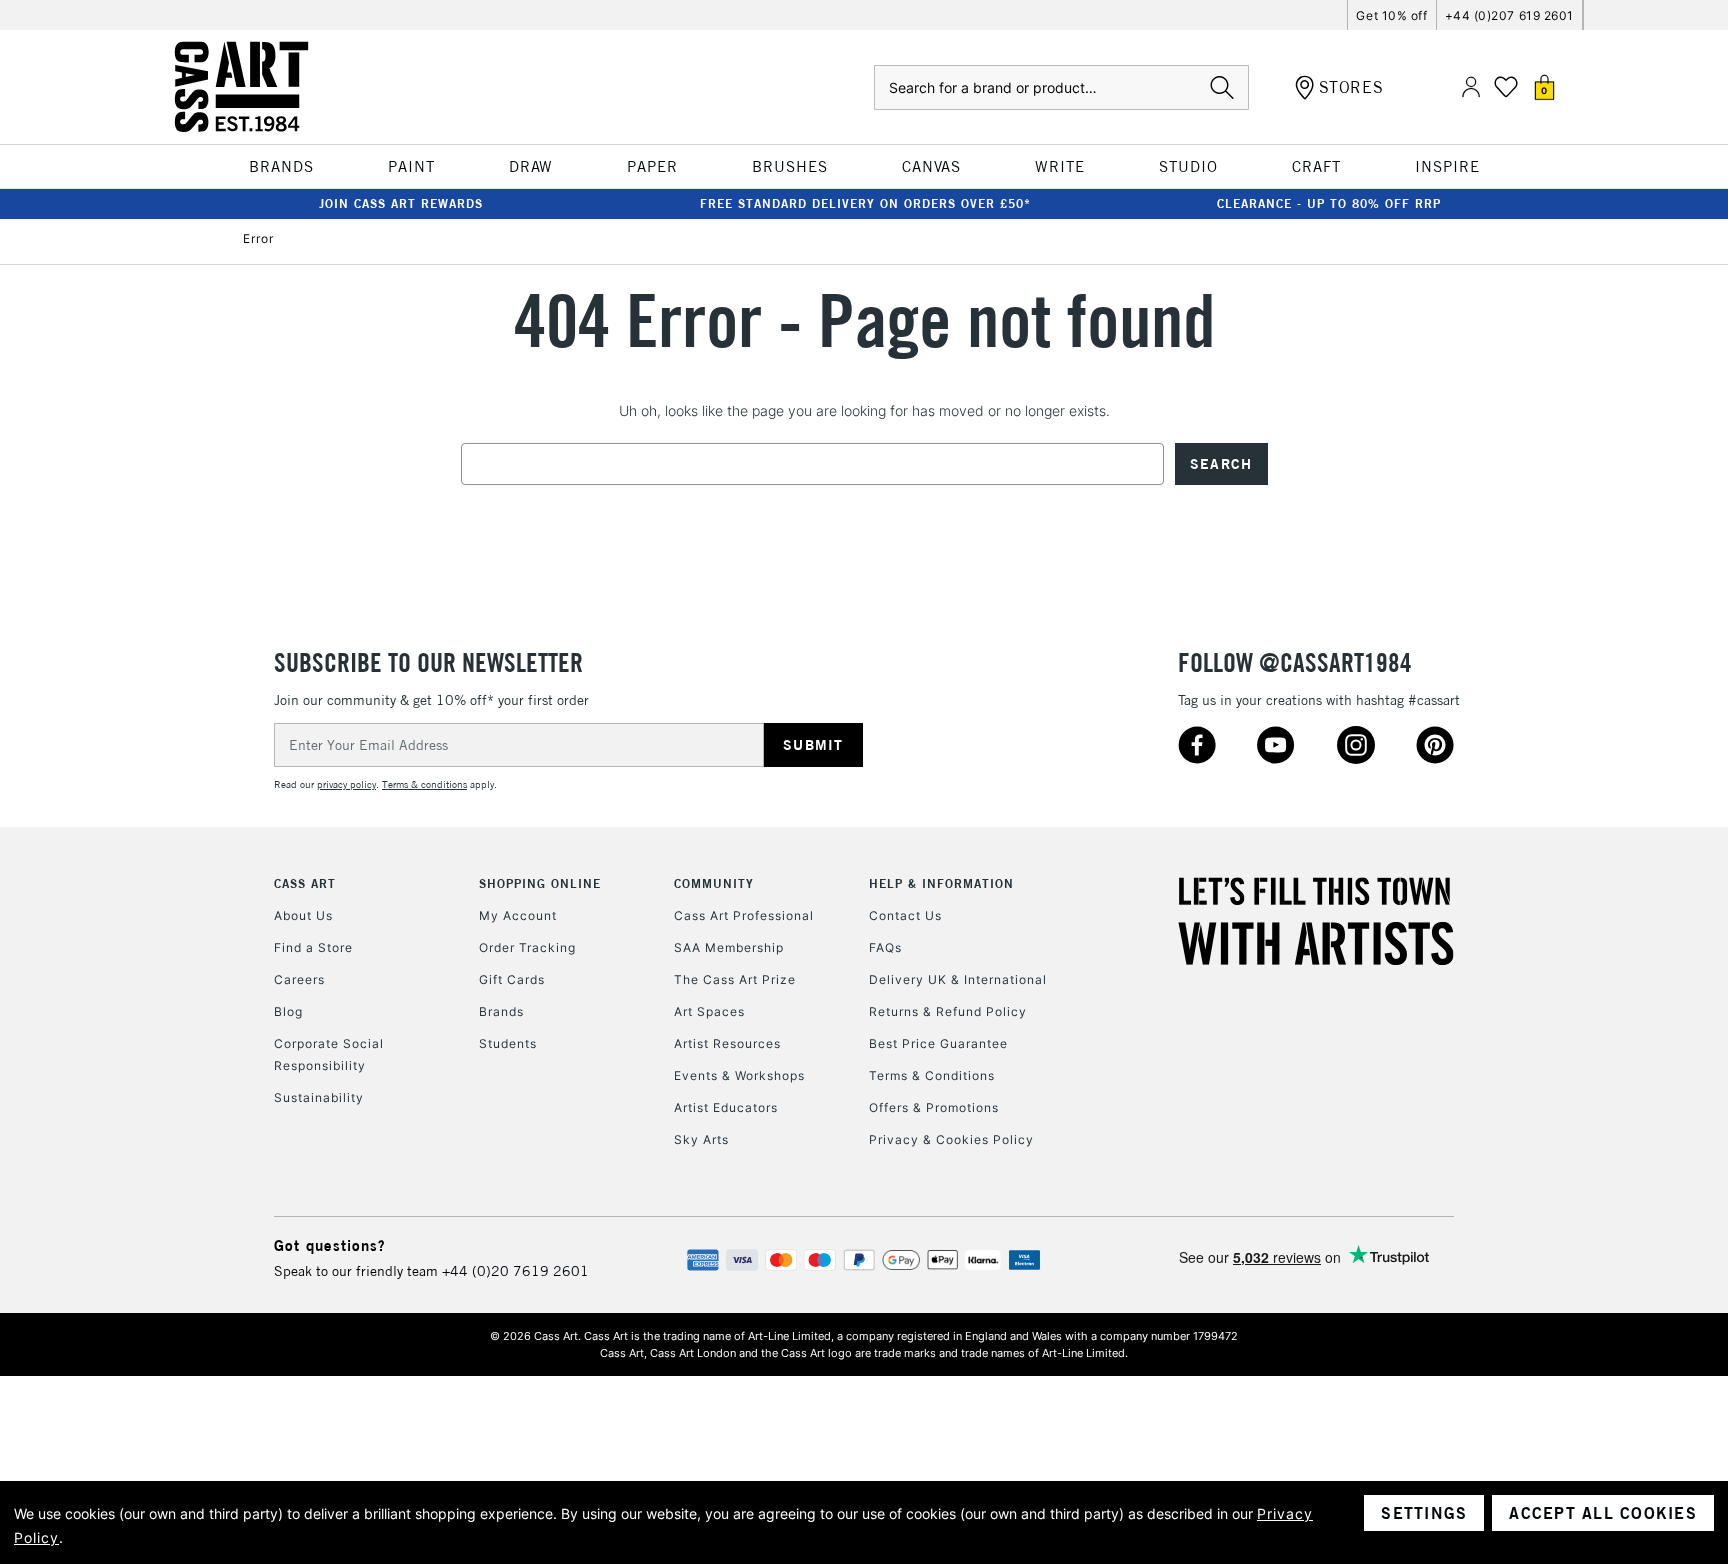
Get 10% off (1391, 15)
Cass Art (305, 883)
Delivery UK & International (958, 979)
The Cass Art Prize (735, 979)
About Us (303, 915)
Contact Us (905, 915)
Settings (1424, 1513)
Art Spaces (709, 1011)
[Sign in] (1471, 87)
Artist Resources (727, 1043)
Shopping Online (540, 883)
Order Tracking (527, 947)
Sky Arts (701, 1139)
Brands (501, 1011)
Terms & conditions (424, 784)
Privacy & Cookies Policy (951, 1139)
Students (508, 1043)
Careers (299, 979)
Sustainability (319, 1097)
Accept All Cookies (1603, 1513)
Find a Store (313, 947)
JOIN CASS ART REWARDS (401, 203)
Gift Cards (512, 979)
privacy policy (346, 784)
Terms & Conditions (932, 1075)
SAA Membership (729, 947)
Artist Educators (726, 1107)
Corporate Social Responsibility (329, 1054)
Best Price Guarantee (938, 1043)
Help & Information (941, 883)
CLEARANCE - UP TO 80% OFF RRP (1329, 203)
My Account (518, 915)
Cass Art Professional (744, 915)
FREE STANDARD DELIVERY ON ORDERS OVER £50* (865, 203)
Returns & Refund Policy (948, 1011)
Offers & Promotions (934, 1107)
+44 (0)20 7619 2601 (515, 1271)
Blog (288, 1011)
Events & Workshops (739, 1075)
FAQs (885, 947)
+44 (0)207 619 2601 (1509, 15)
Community (714, 883)
